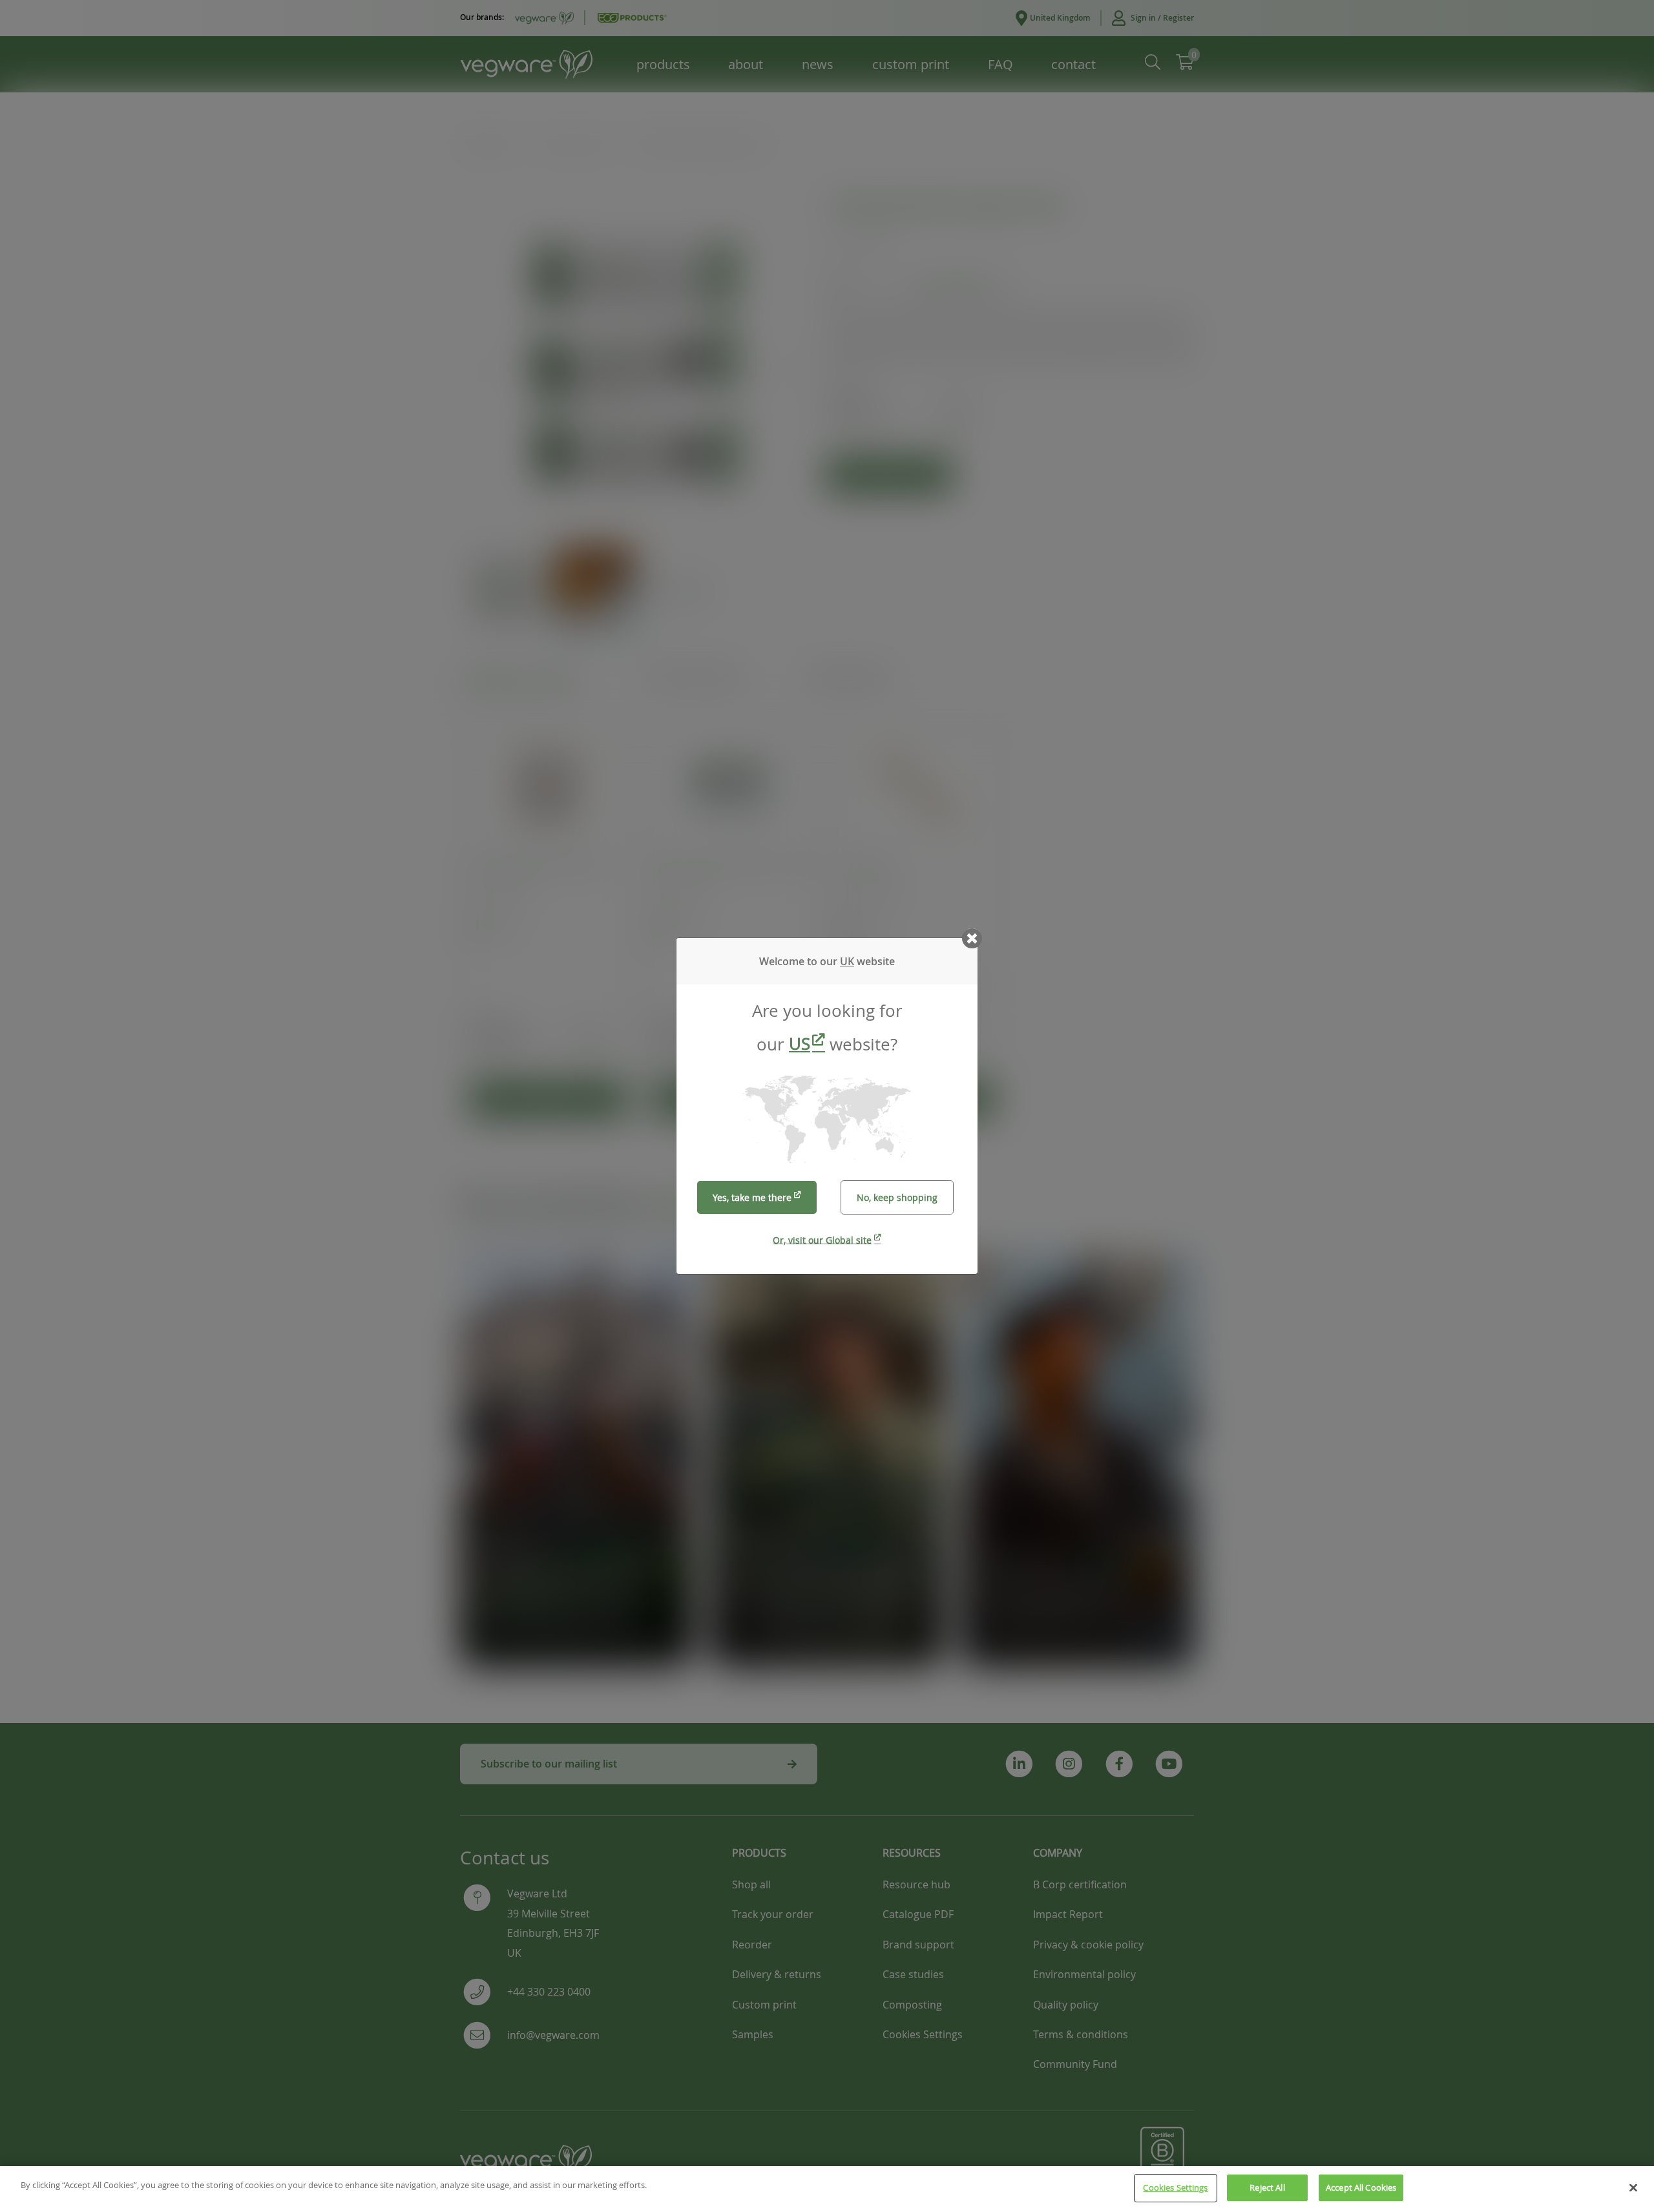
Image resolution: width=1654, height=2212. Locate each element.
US (800, 1044)
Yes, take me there (752, 1197)
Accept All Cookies (1361, 2187)
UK (847, 961)
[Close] (1633, 2187)
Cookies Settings (1175, 2187)
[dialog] (827, 1106)
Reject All (1267, 2187)
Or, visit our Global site (822, 1239)
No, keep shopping (897, 1197)
